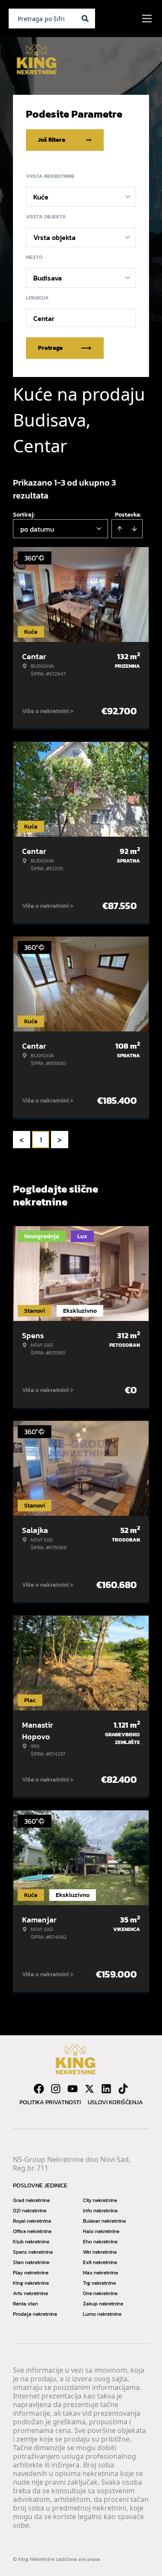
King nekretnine (31, 2283)
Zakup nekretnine (103, 2304)
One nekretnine (100, 2293)
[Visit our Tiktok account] (123, 2089)
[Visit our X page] (89, 2089)
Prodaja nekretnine (35, 2314)
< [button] (22, 1140)
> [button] (60, 1140)
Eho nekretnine (100, 2242)
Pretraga (50, 348)
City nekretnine (100, 2200)
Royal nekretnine (32, 2221)
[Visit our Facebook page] (39, 2089)
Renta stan (25, 2304)
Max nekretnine (100, 2273)
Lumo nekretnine (102, 2314)
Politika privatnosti (50, 2102)
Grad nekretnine (31, 2200)
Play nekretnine (31, 2273)
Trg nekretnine (99, 2283)
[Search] (85, 19)
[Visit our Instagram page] (56, 2089)
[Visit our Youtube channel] (73, 2089)
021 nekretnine (30, 2211)
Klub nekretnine (31, 2242)
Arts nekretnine (30, 2293)
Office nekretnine (32, 2231)
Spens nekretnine (33, 2252)
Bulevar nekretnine (104, 2221)
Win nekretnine (100, 2252)
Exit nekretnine (100, 2262)
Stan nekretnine (31, 2262)
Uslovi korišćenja (115, 2102)
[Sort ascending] (120, 529)
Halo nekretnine (101, 2231)
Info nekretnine (100, 2211)
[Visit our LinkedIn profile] (106, 2089)
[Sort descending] (134, 529)
